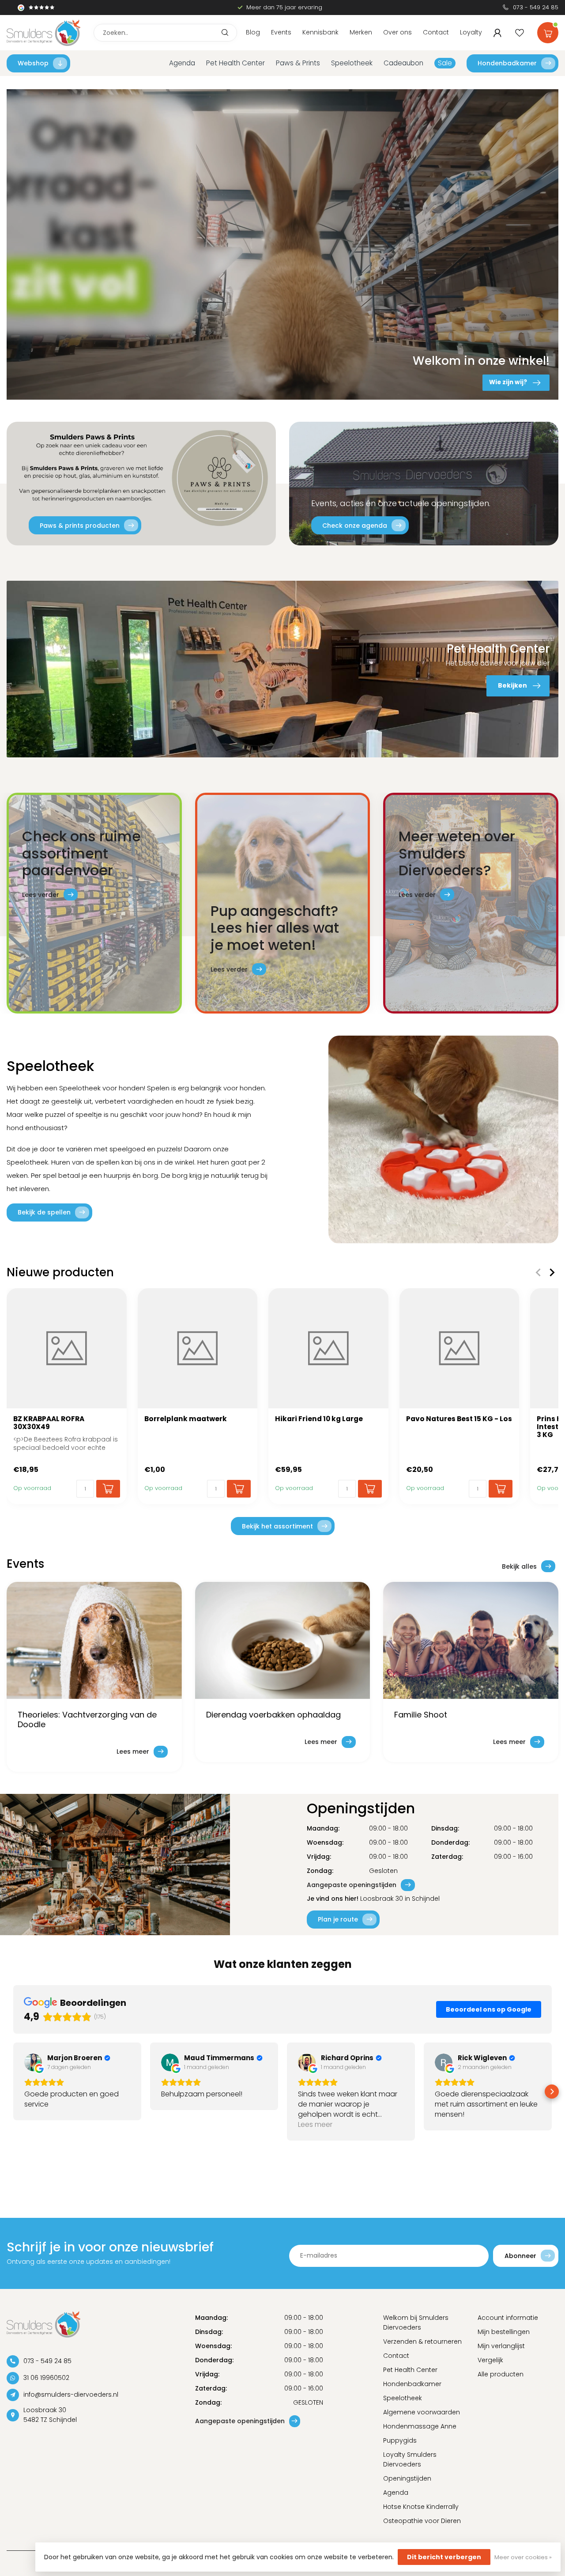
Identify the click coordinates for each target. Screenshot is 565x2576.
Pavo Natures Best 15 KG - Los (459, 1419)
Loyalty (471, 32)
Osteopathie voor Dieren (422, 2521)
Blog (253, 32)
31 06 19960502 (46, 2378)
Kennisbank (320, 32)
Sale (445, 63)
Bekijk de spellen (44, 1212)
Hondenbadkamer (507, 63)
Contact (436, 32)
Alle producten (501, 2374)
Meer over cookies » (523, 2557)
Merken (361, 32)
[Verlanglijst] (520, 33)
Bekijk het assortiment (277, 1526)
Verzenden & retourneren (422, 2341)
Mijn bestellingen (504, 2332)
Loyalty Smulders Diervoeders (410, 2459)
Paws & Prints (298, 63)
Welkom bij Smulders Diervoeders (416, 2323)
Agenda (182, 63)
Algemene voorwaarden (422, 2412)
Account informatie (508, 2318)
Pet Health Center (235, 63)
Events (281, 32)
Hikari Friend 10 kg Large (319, 1419)
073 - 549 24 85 (536, 7)
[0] (548, 31)
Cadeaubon (403, 63)
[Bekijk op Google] (33, 2062)
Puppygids (400, 2440)
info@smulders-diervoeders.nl (71, 2394)
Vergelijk (490, 2360)
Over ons (397, 32)
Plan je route (338, 1919)
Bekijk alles (519, 1566)
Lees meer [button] (315, 2124)
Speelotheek (352, 63)
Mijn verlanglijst (501, 2346)
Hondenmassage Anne (420, 2426)
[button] (13, 2092)
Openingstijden (407, 2478)
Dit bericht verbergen (444, 2557)
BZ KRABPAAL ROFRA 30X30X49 (49, 1423)
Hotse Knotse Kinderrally (421, 2507)
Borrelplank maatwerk (186, 1419)
